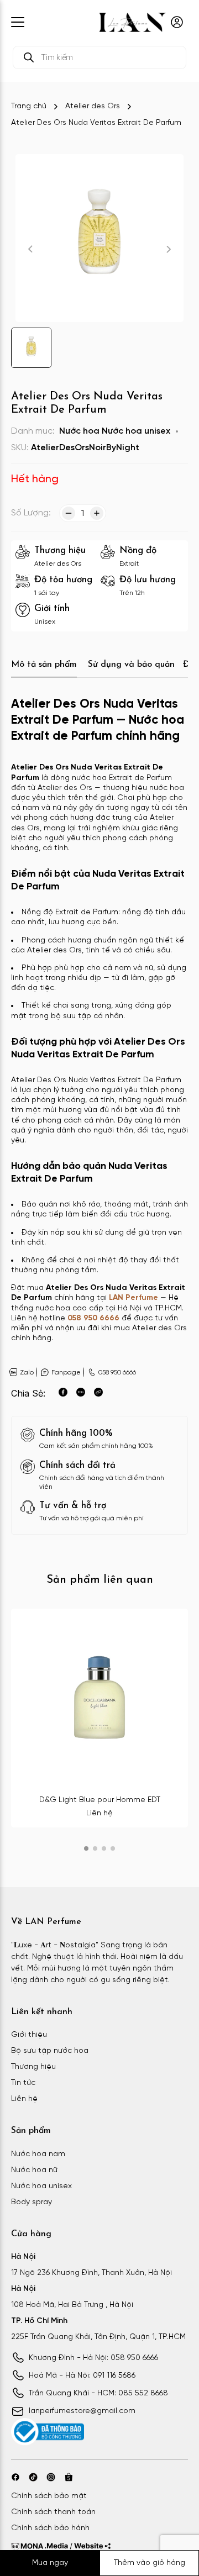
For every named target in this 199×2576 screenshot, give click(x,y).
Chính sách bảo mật (49, 2496)
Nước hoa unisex (136, 431)
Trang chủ (29, 106)
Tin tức (23, 2083)
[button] (86, 1848)
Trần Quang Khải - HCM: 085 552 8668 (98, 2393)
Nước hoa (79, 431)
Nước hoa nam (38, 2154)
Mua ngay (50, 2563)
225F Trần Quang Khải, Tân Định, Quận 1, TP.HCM (98, 2337)
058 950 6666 (93, 1318)
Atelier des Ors (93, 106)
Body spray (32, 2202)
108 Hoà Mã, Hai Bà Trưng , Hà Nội (72, 2305)
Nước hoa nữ (34, 2170)
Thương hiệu (33, 2067)
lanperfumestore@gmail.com (82, 2411)
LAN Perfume (133, 1298)
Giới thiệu (29, 2035)
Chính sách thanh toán (53, 2512)
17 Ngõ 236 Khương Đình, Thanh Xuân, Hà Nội (91, 2273)
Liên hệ (24, 2099)
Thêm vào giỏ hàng (150, 2563)
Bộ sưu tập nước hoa (50, 2051)
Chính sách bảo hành (50, 2528)
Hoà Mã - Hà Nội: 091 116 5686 (82, 2376)
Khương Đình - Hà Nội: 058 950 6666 (93, 2358)
